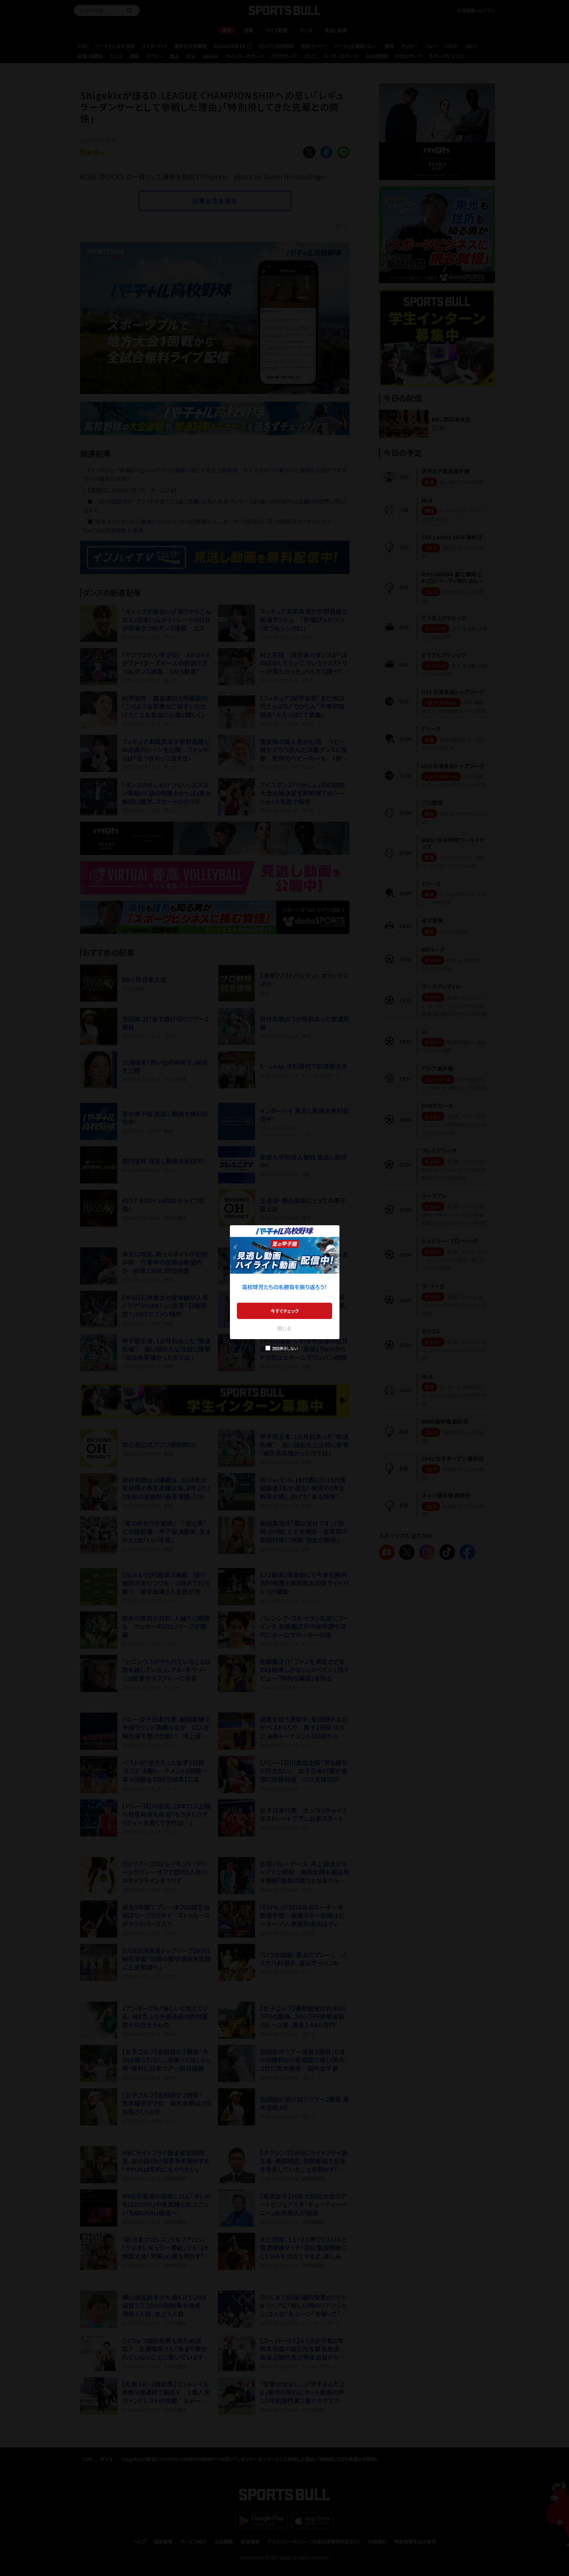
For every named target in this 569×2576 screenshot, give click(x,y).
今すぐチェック (285, 1311)
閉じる (284, 1328)
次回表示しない (285, 1348)
